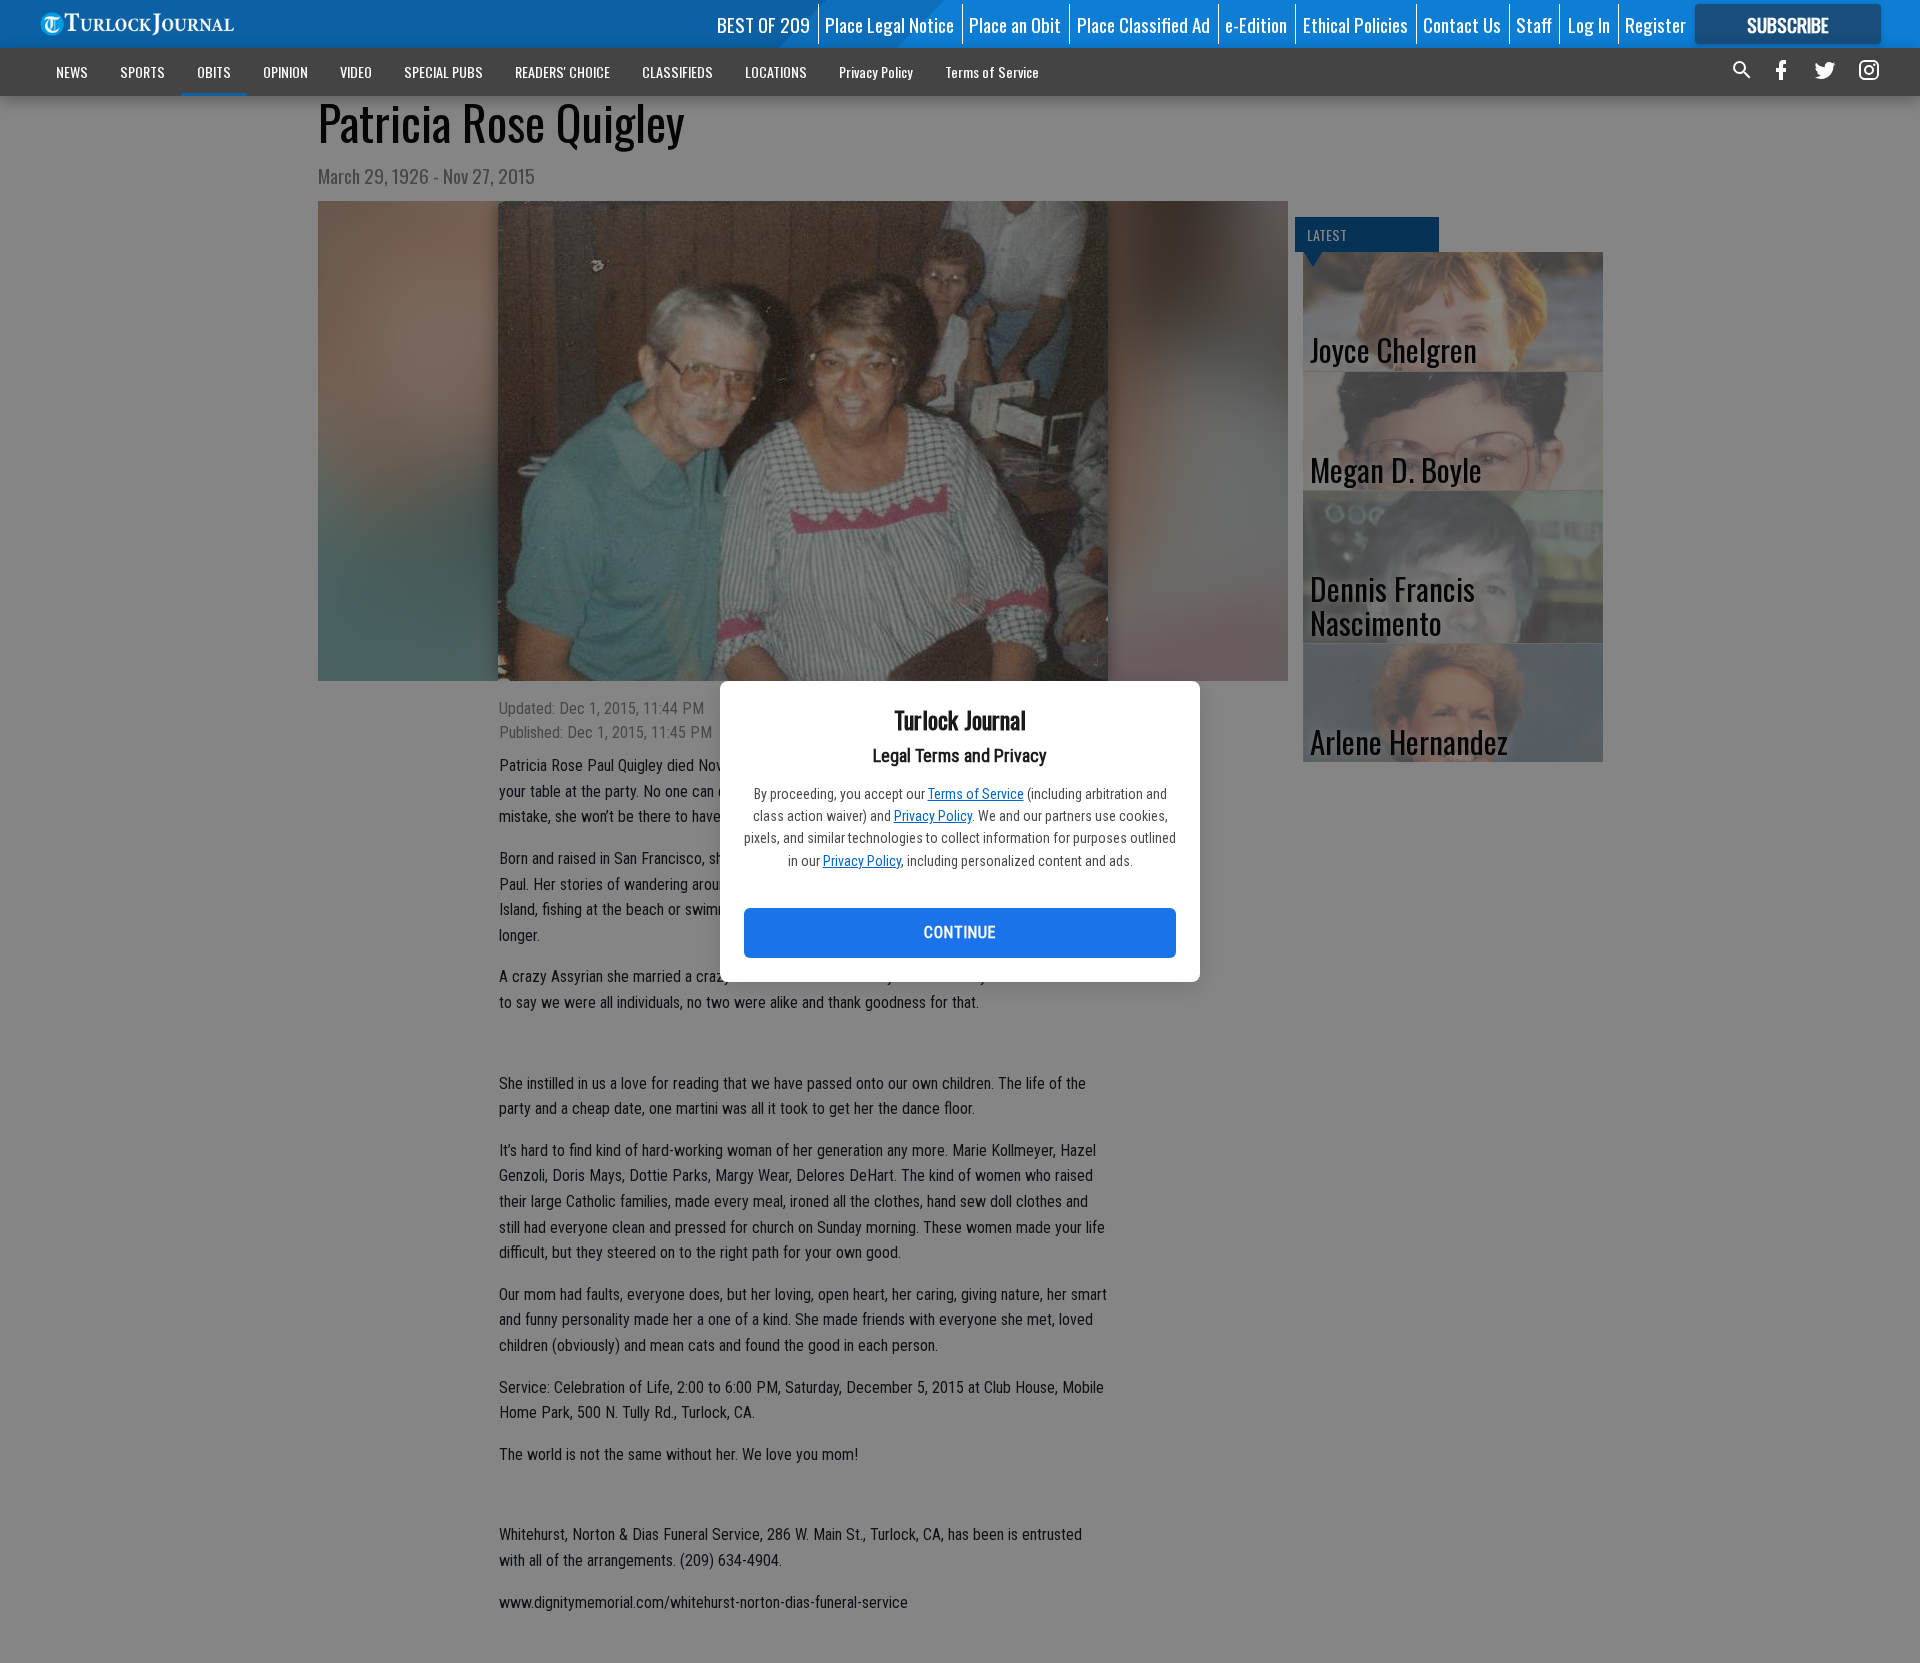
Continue (959, 932)
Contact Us (1462, 24)
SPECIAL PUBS (443, 71)
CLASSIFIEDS (677, 71)
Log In (1589, 24)
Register (1655, 24)
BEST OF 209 (763, 24)
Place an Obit (1015, 24)
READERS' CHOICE (562, 71)
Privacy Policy (933, 816)
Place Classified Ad (1143, 24)
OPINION (285, 71)
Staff (1534, 24)
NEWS (72, 71)
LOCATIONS (776, 71)
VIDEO (356, 71)
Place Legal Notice (889, 24)
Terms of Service (976, 794)
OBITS (214, 71)
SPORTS (142, 71)
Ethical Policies (1355, 24)
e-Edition (1256, 24)
